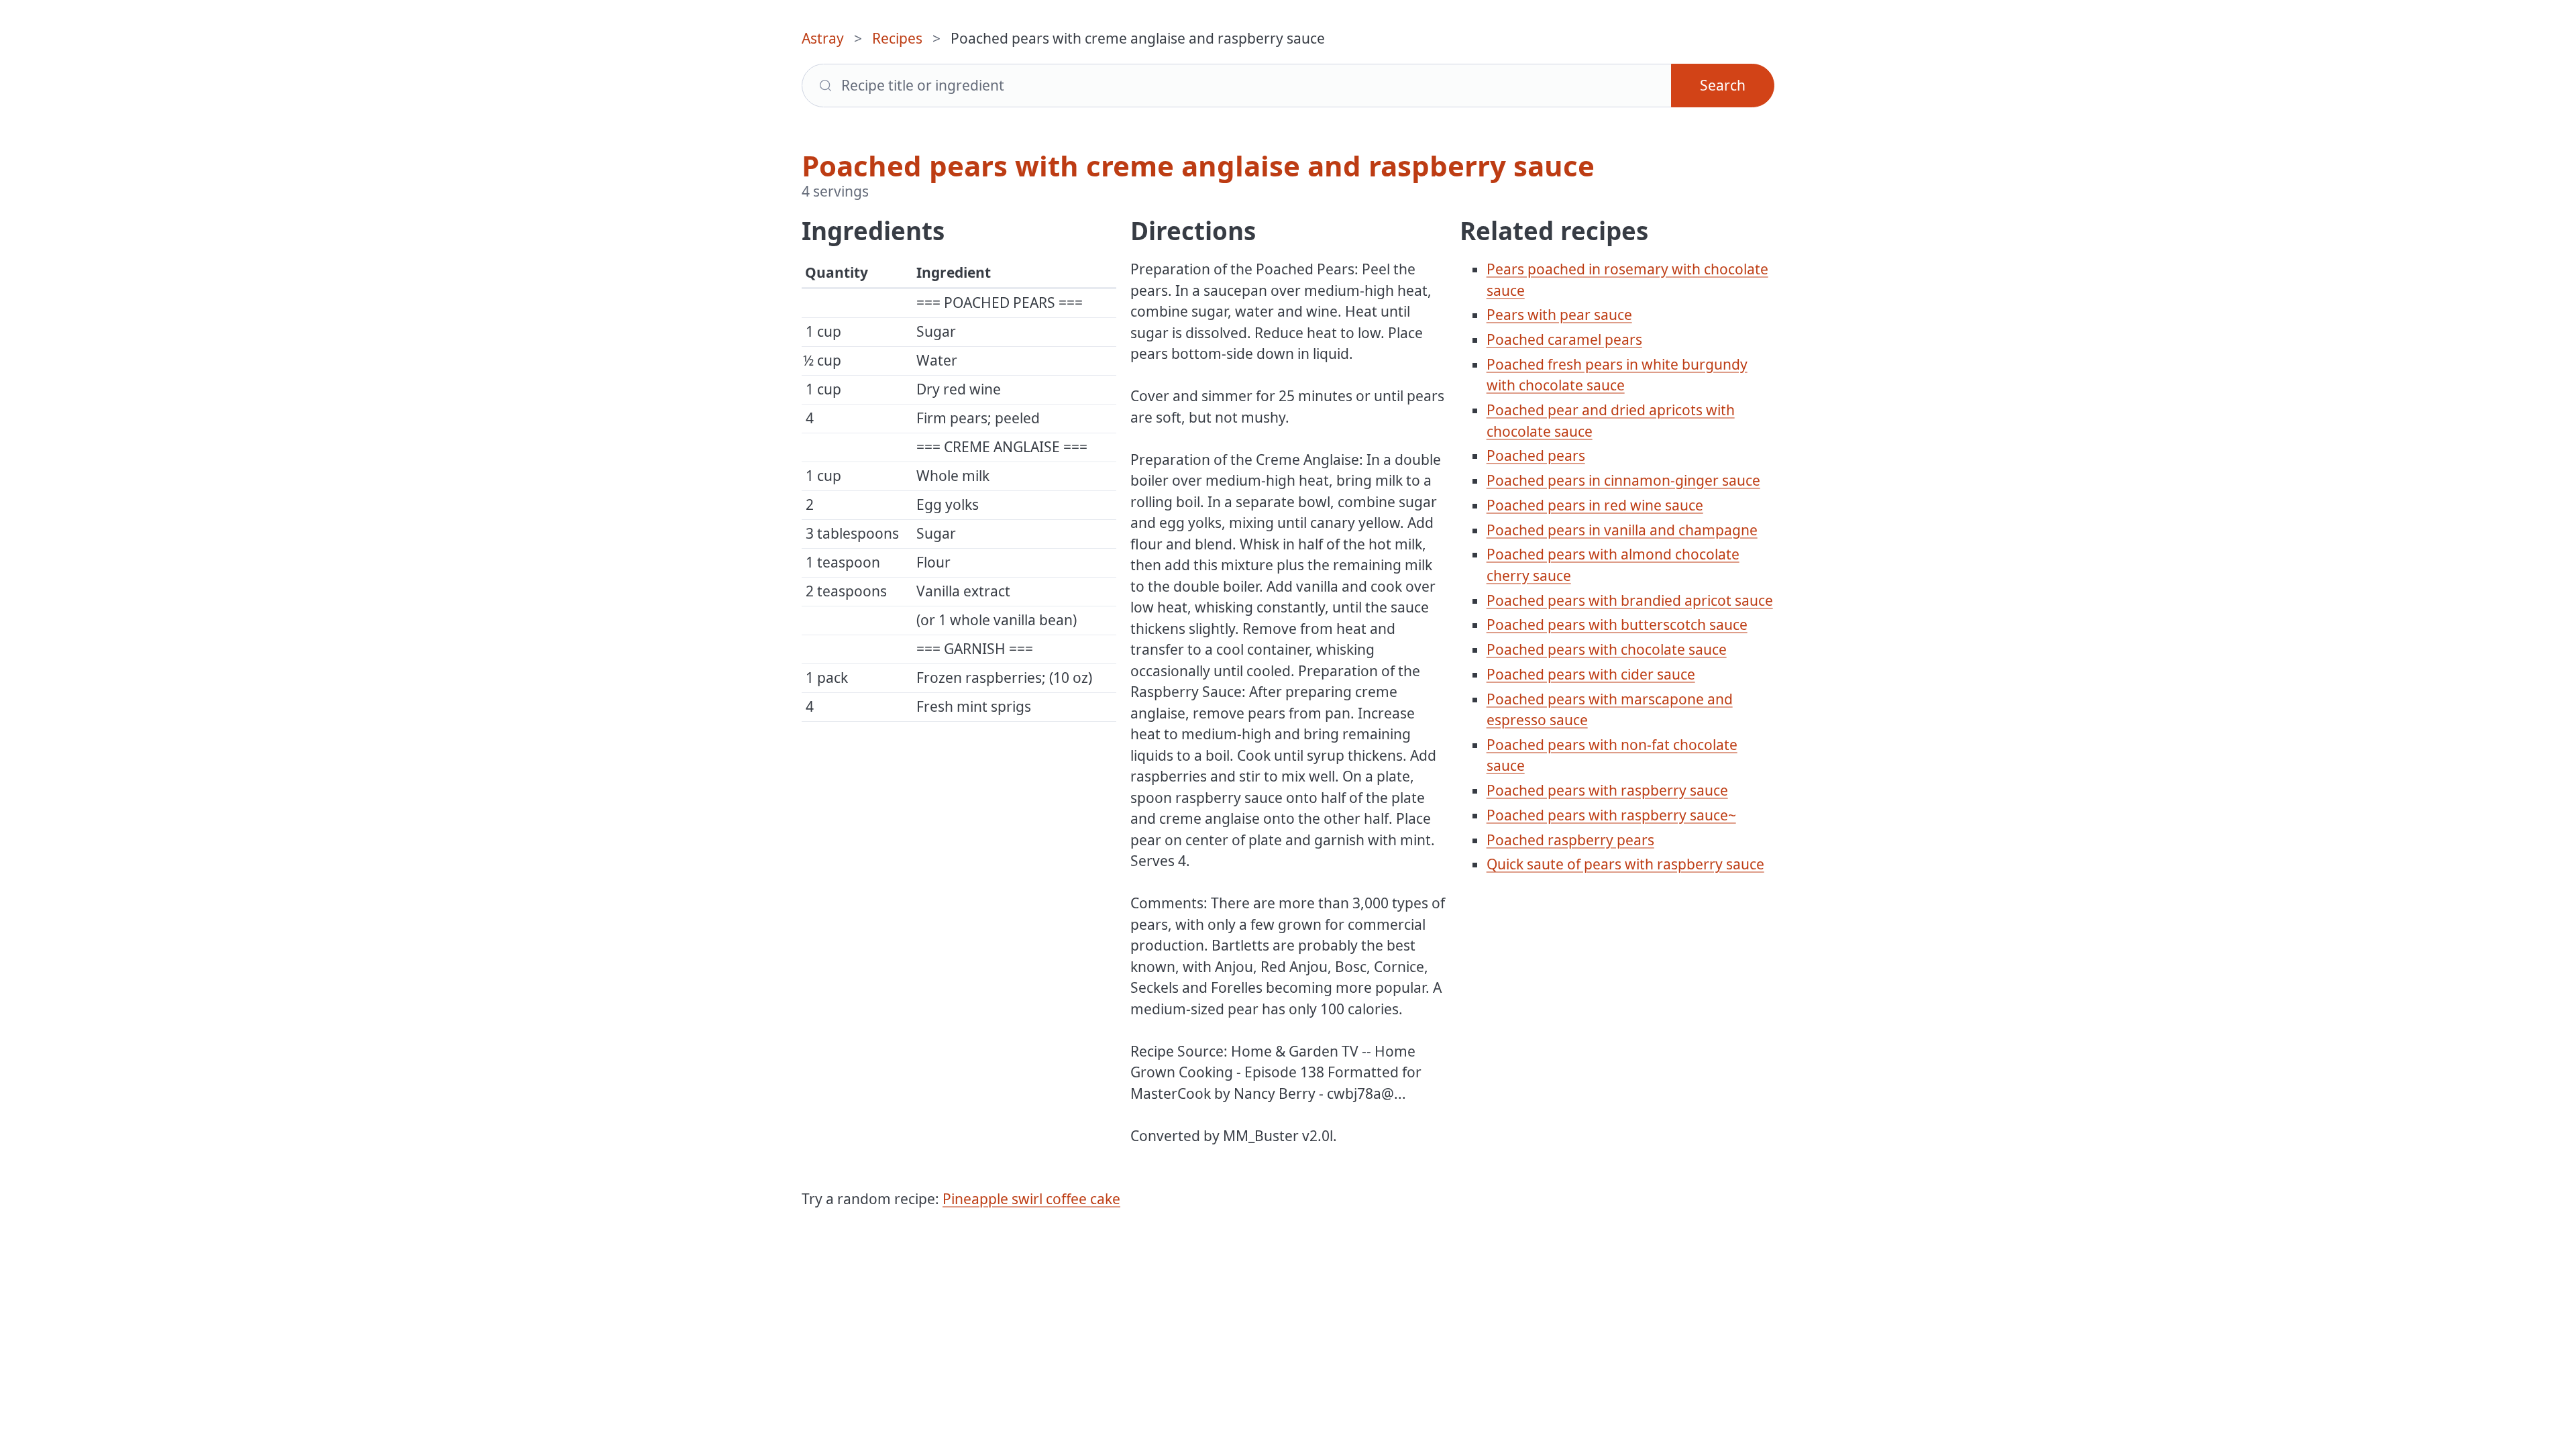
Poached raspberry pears (1570, 840)
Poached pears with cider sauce (1591, 674)
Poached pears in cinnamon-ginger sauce (1623, 480)
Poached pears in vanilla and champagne (1622, 530)
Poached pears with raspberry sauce (1607, 790)
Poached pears (1536, 455)
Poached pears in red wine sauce (1595, 505)
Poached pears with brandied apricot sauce (1630, 600)
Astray (823, 38)
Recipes (897, 38)
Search (1723, 85)
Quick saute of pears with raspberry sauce (1625, 864)
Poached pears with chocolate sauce (1607, 649)
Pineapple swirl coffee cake (1031, 1199)
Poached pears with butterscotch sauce (1617, 625)
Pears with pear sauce (1559, 315)
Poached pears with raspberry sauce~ (1611, 815)
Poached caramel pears (1564, 339)
